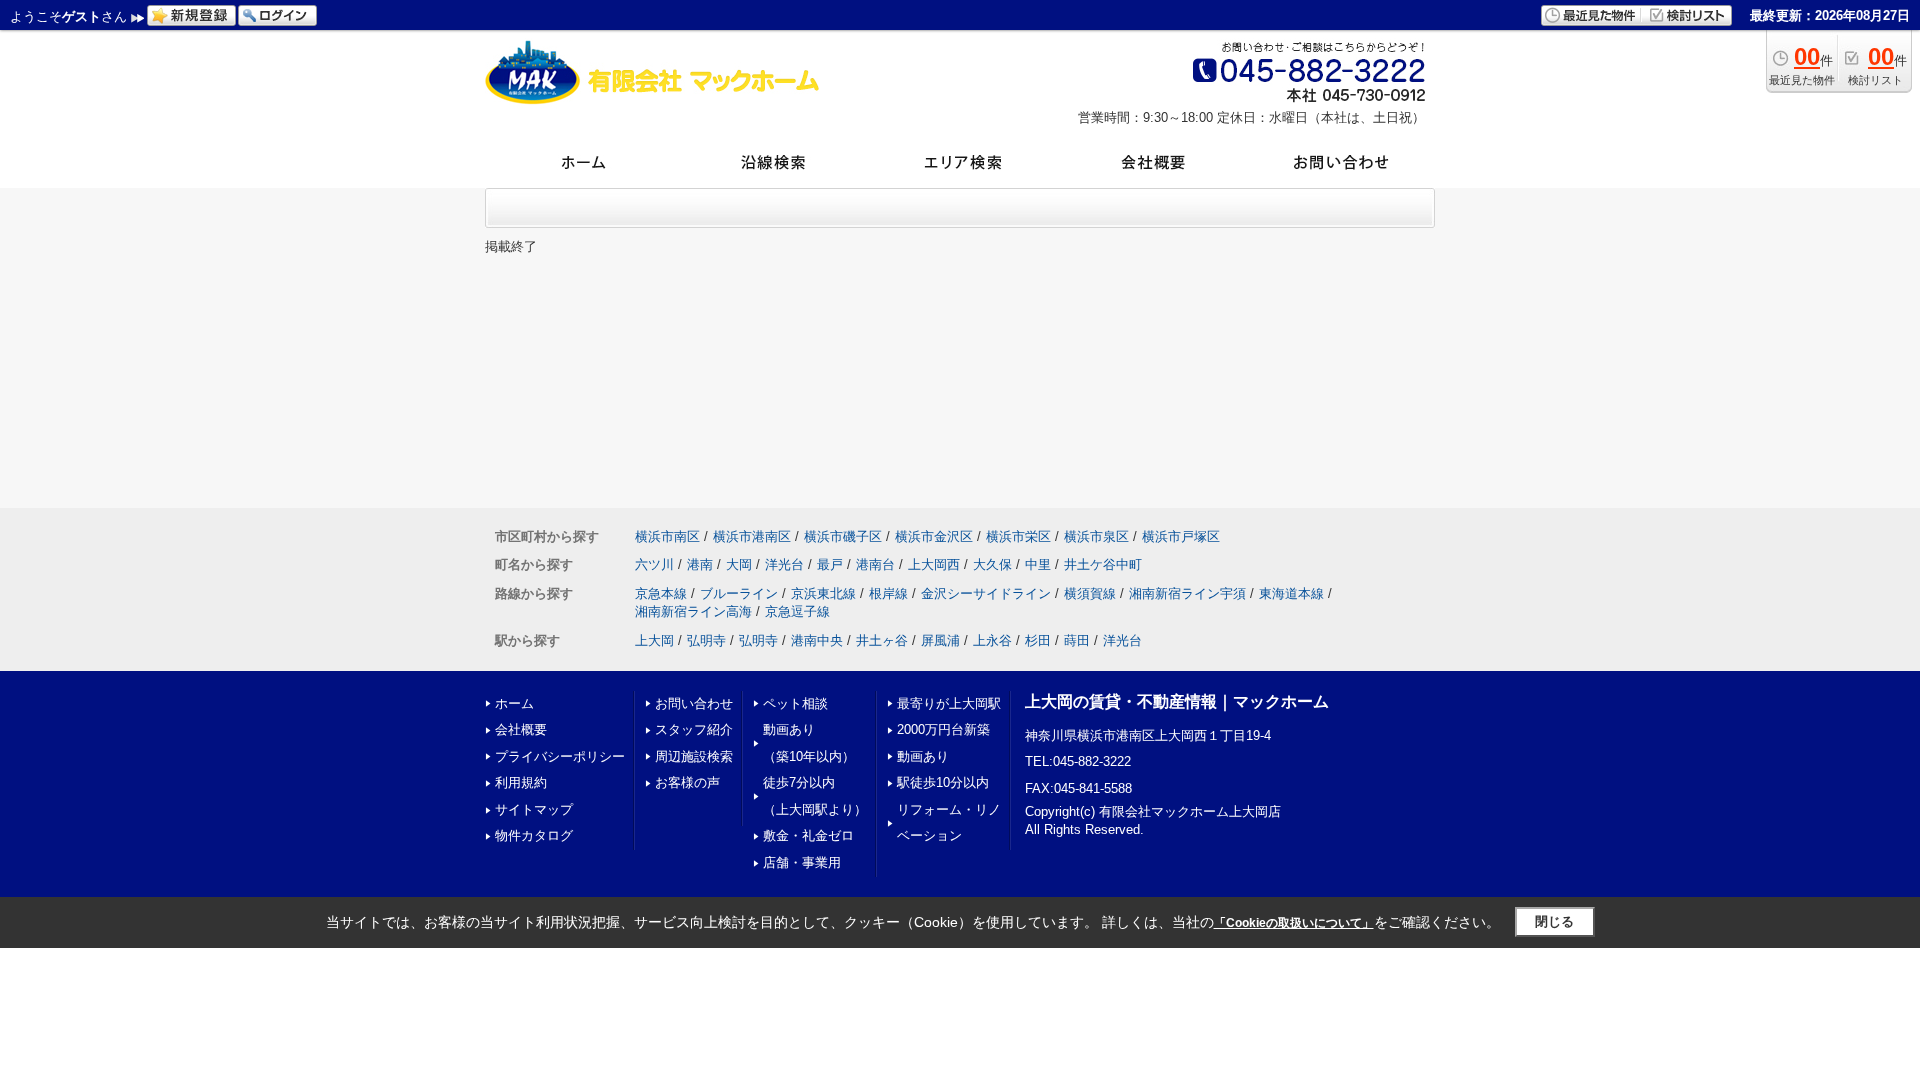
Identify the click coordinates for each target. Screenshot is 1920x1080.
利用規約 (521, 782)
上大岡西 (934, 564)
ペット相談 (795, 703)
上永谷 (992, 640)
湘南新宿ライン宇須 (1187, 593)
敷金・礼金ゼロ (808, 835)
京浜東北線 (823, 593)
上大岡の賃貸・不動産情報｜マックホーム (1177, 701)
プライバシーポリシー (560, 756)
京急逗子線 (797, 611)
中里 (1038, 564)
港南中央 (817, 640)
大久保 (992, 564)
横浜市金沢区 (934, 536)
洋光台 (784, 564)
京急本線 (661, 593)
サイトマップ (534, 809)
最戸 (830, 564)
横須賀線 (1090, 593)
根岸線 (888, 593)
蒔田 (1077, 640)
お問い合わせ (694, 703)
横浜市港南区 (752, 536)
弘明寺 (706, 640)
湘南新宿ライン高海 (693, 611)
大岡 (739, 564)
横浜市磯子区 (843, 536)
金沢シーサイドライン (986, 593)
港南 (700, 564)
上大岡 (654, 640)
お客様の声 (687, 782)
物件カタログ (534, 835)
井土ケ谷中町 (1103, 564)
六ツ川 (654, 564)
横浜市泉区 (1096, 536)
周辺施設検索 (694, 756)
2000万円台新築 (943, 729)
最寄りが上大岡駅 (949, 703)
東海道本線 (1291, 593)
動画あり (923, 756)
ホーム (514, 703)
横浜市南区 (667, 536)
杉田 (1038, 640)
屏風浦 (940, 640)
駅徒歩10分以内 (943, 782)
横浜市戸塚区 (1181, 536)
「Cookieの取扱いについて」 (1294, 923)
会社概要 (521, 729)
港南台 (875, 564)
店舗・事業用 (802, 862)
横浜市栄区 (1018, 536)
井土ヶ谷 (882, 640)
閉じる (1554, 921)
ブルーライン (739, 593)
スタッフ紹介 (694, 729)
